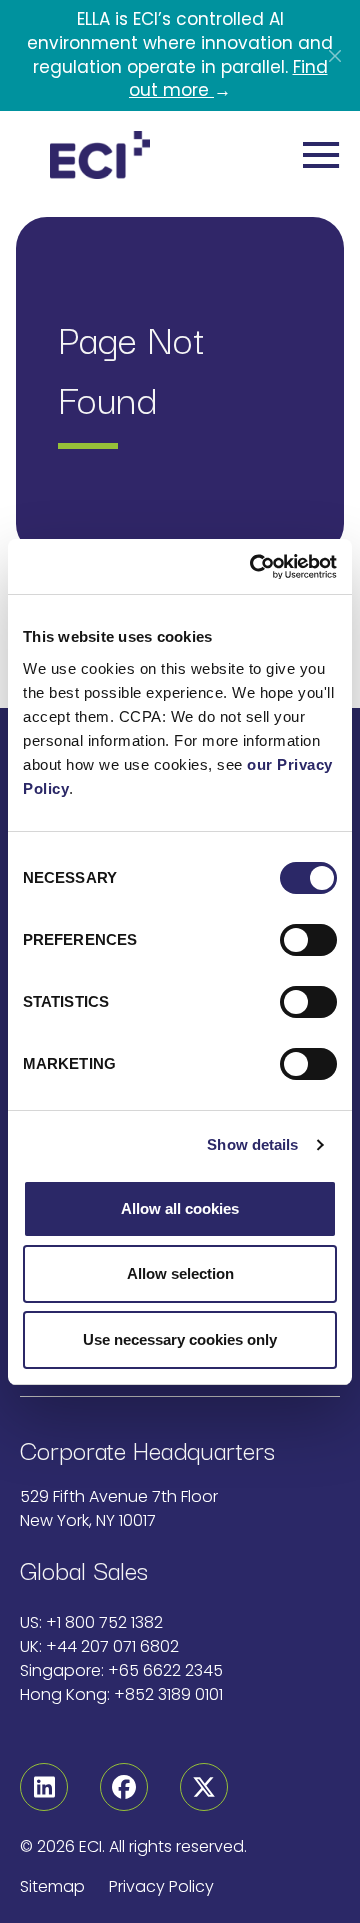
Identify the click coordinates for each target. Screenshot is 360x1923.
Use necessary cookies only (180, 1339)
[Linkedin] (44, 1787)
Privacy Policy (161, 1886)
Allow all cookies (180, 1208)
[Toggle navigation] (321, 155)
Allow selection (180, 1273)
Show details (252, 1144)
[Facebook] (124, 1787)
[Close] (335, 56)
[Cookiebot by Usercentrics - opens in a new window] (254, 567)
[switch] (308, 940)
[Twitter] (204, 1787)
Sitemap (52, 1886)
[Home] (100, 155)
